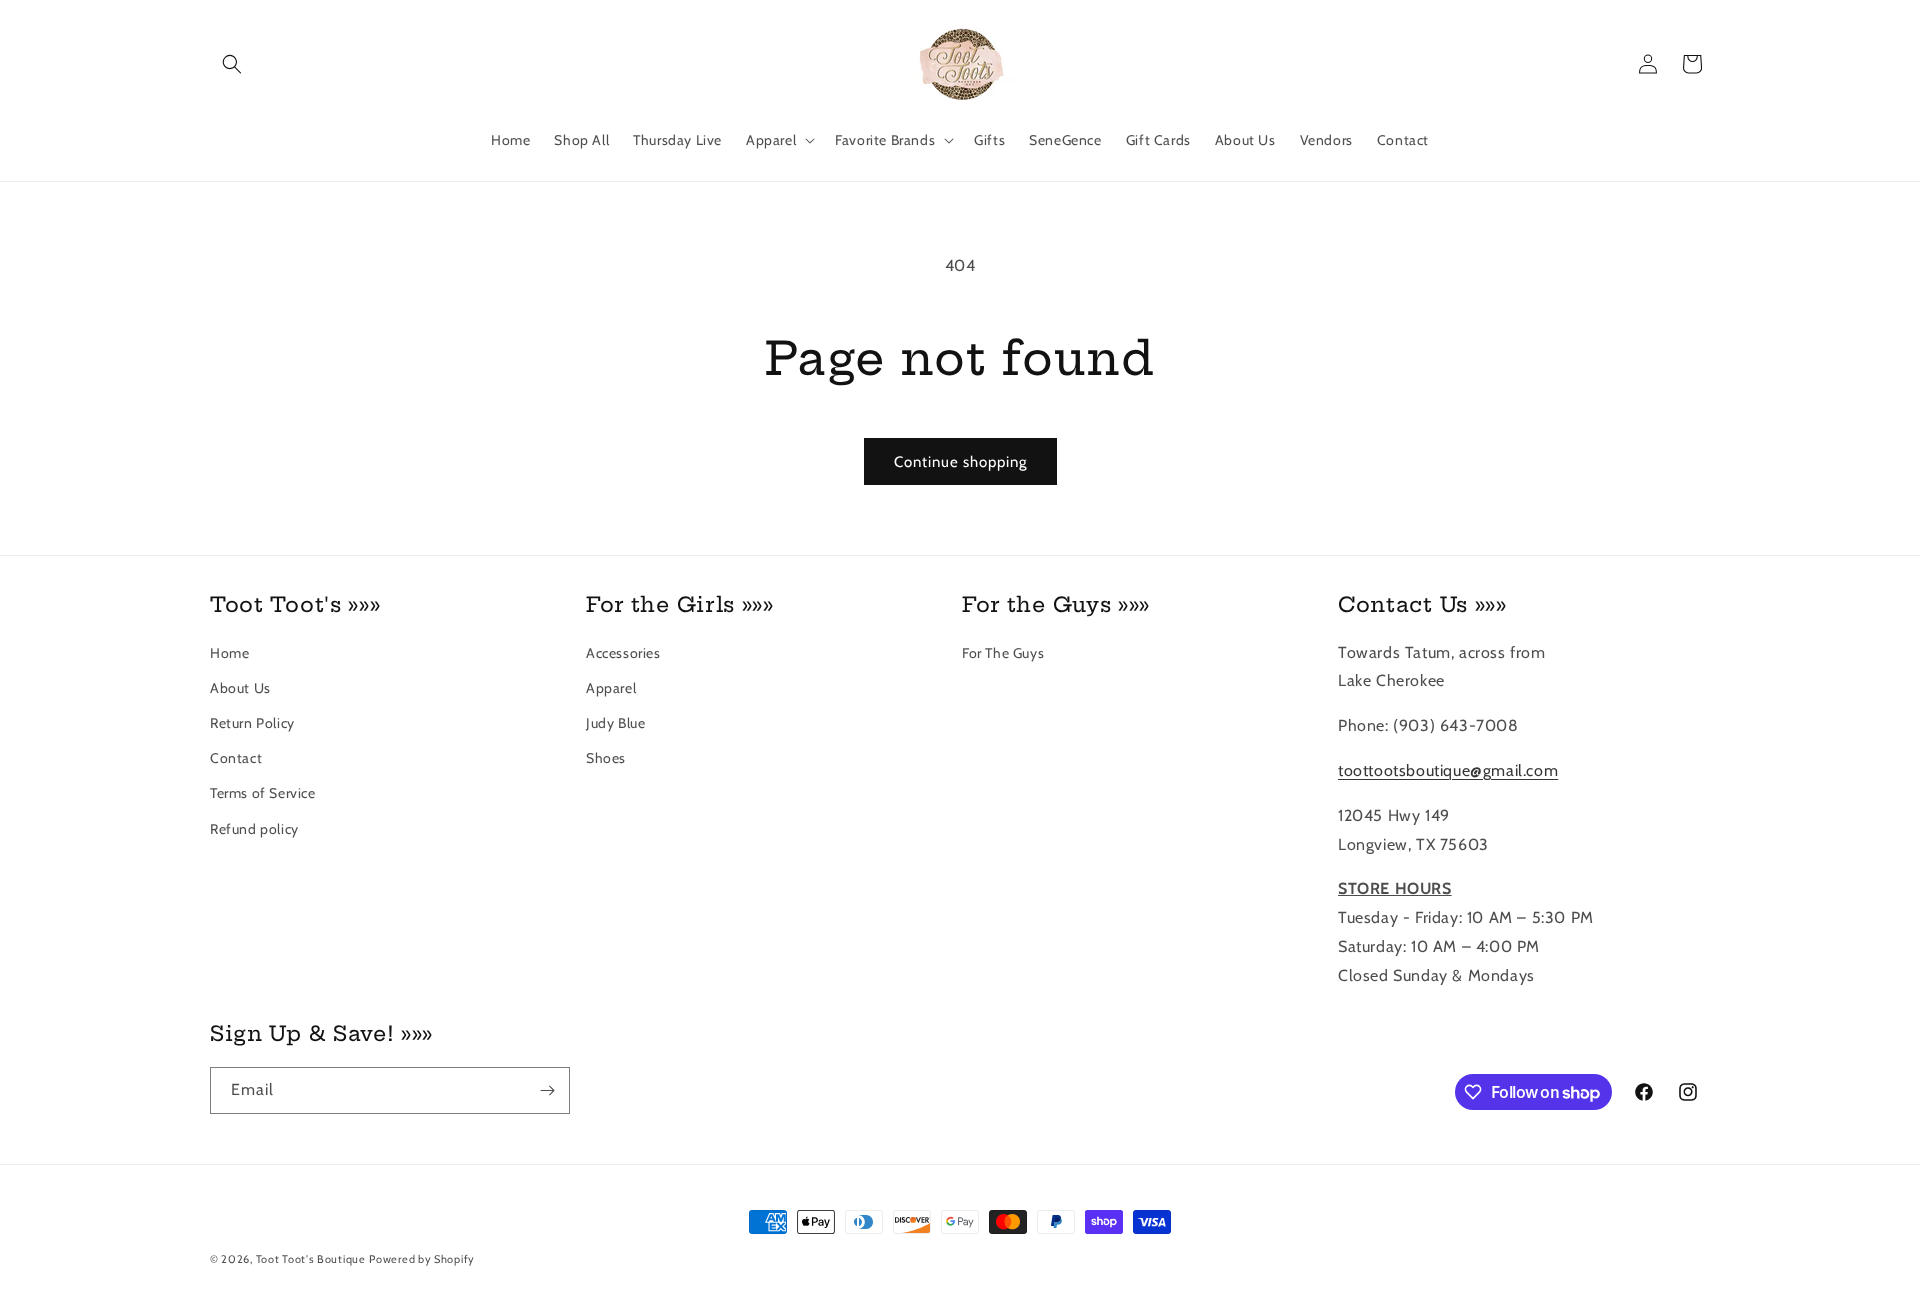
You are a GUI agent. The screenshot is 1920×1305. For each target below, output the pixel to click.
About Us (240, 688)
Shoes (606, 758)
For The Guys (1003, 653)
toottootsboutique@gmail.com (1448, 770)
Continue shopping (960, 462)
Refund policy (254, 829)
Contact (236, 758)
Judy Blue (615, 723)
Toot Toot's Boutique (311, 1259)
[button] (232, 64)
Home (229, 653)
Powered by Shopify (422, 1259)
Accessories (623, 653)
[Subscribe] (547, 1090)
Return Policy (252, 723)
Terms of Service (263, 793)
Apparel (611, 688)
